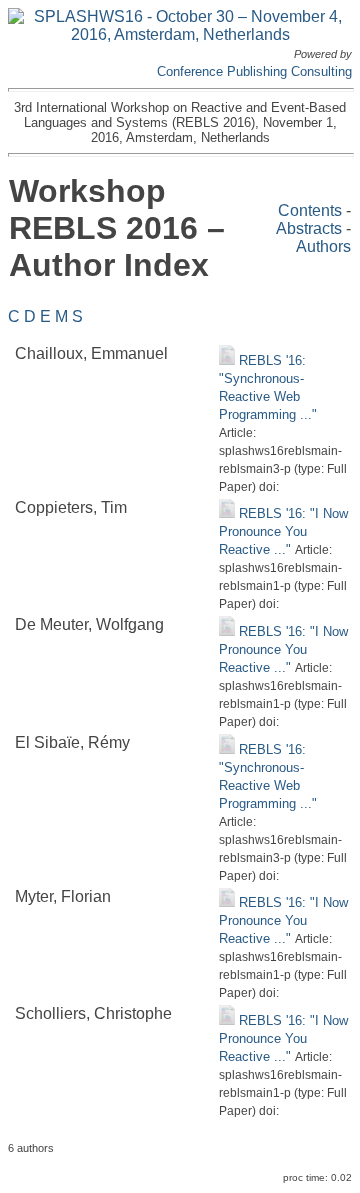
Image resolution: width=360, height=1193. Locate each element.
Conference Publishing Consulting (254, 71)
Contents (310, 210)
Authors (323, 246)
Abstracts (309, 228)
